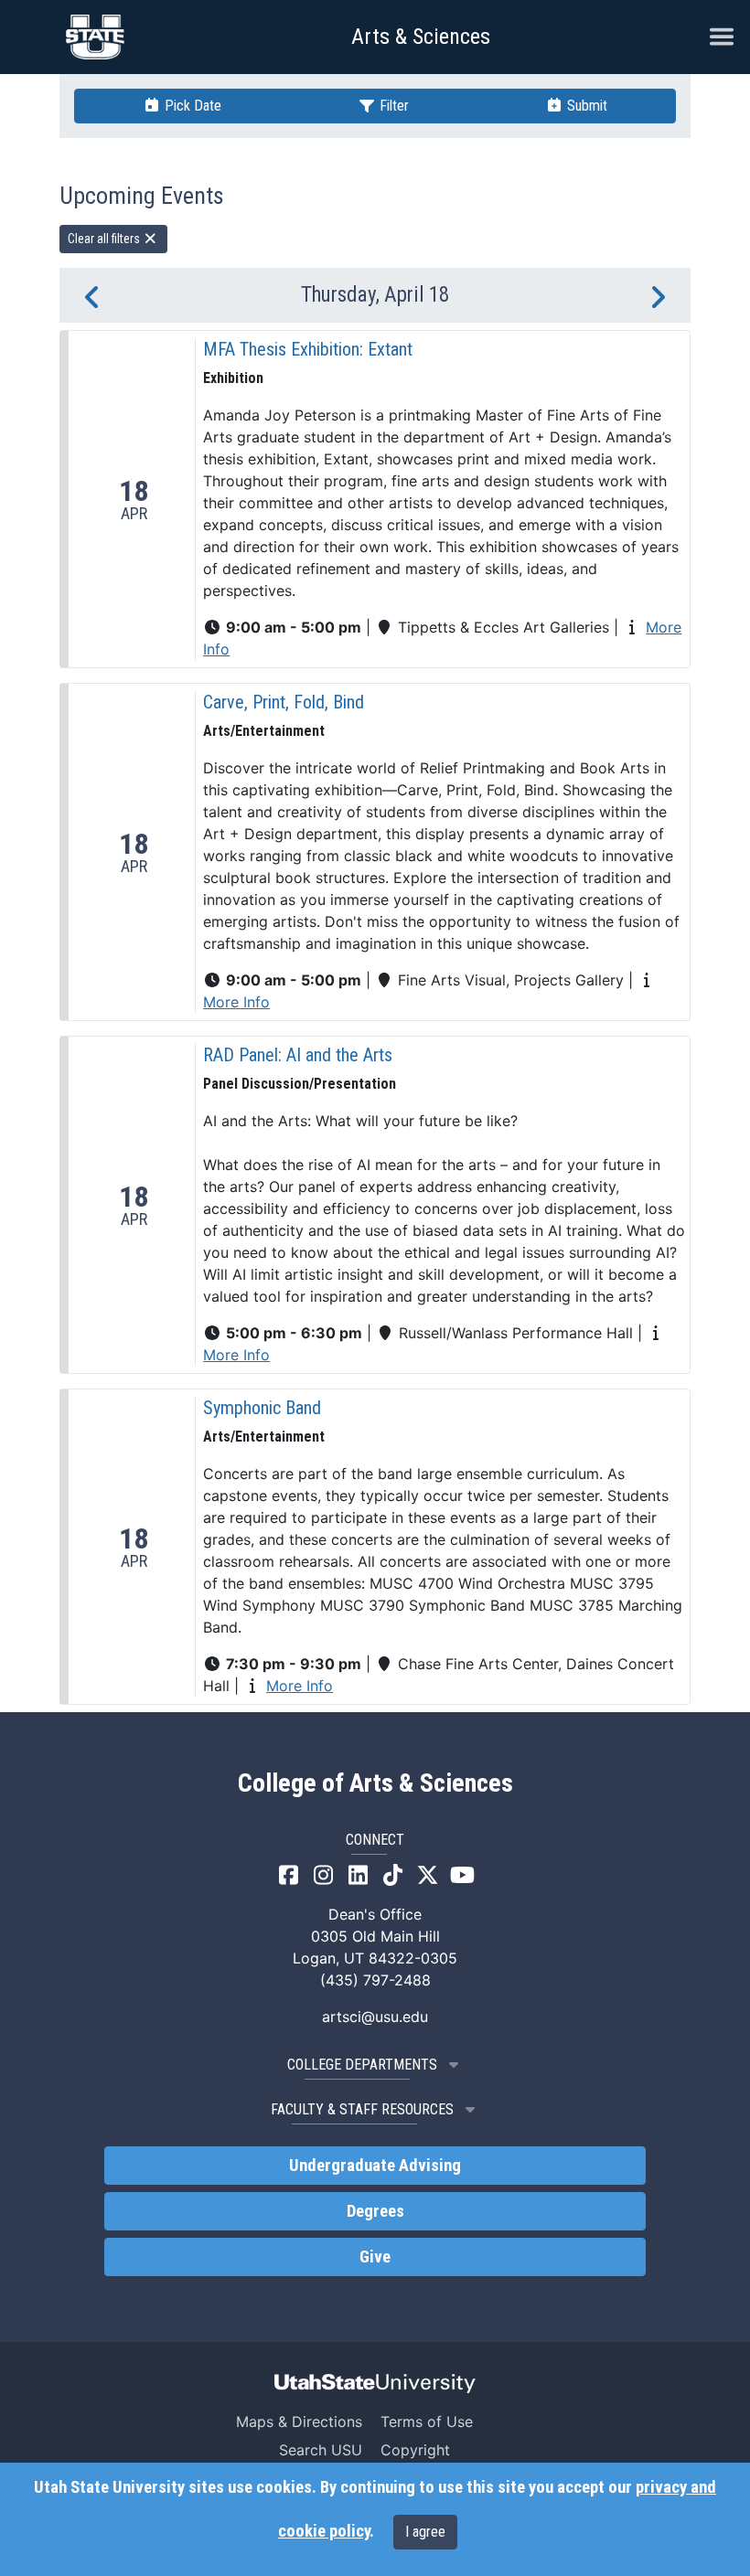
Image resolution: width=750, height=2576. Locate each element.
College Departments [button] (362, 2065)
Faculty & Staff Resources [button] (362, 2109)
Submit (585, 106)
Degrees (375, 2211)
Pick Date (191, 106)
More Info (236, 1002)
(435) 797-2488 (375, 1980)
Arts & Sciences (421, 37)
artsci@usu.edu (375, 2017)
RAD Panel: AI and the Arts (298, 1055)
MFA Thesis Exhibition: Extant (308, 349)
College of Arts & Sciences (375, 1783)
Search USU (321, 2450)
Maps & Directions (299, 2422)
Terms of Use (427, 2422)
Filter (392, 106)
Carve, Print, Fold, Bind (284, 702)
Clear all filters (105, 239)
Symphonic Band (262, 1408)
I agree (425, 2532)
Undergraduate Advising (375, 2166)
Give (375, 2257)
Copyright (415, 2450)
